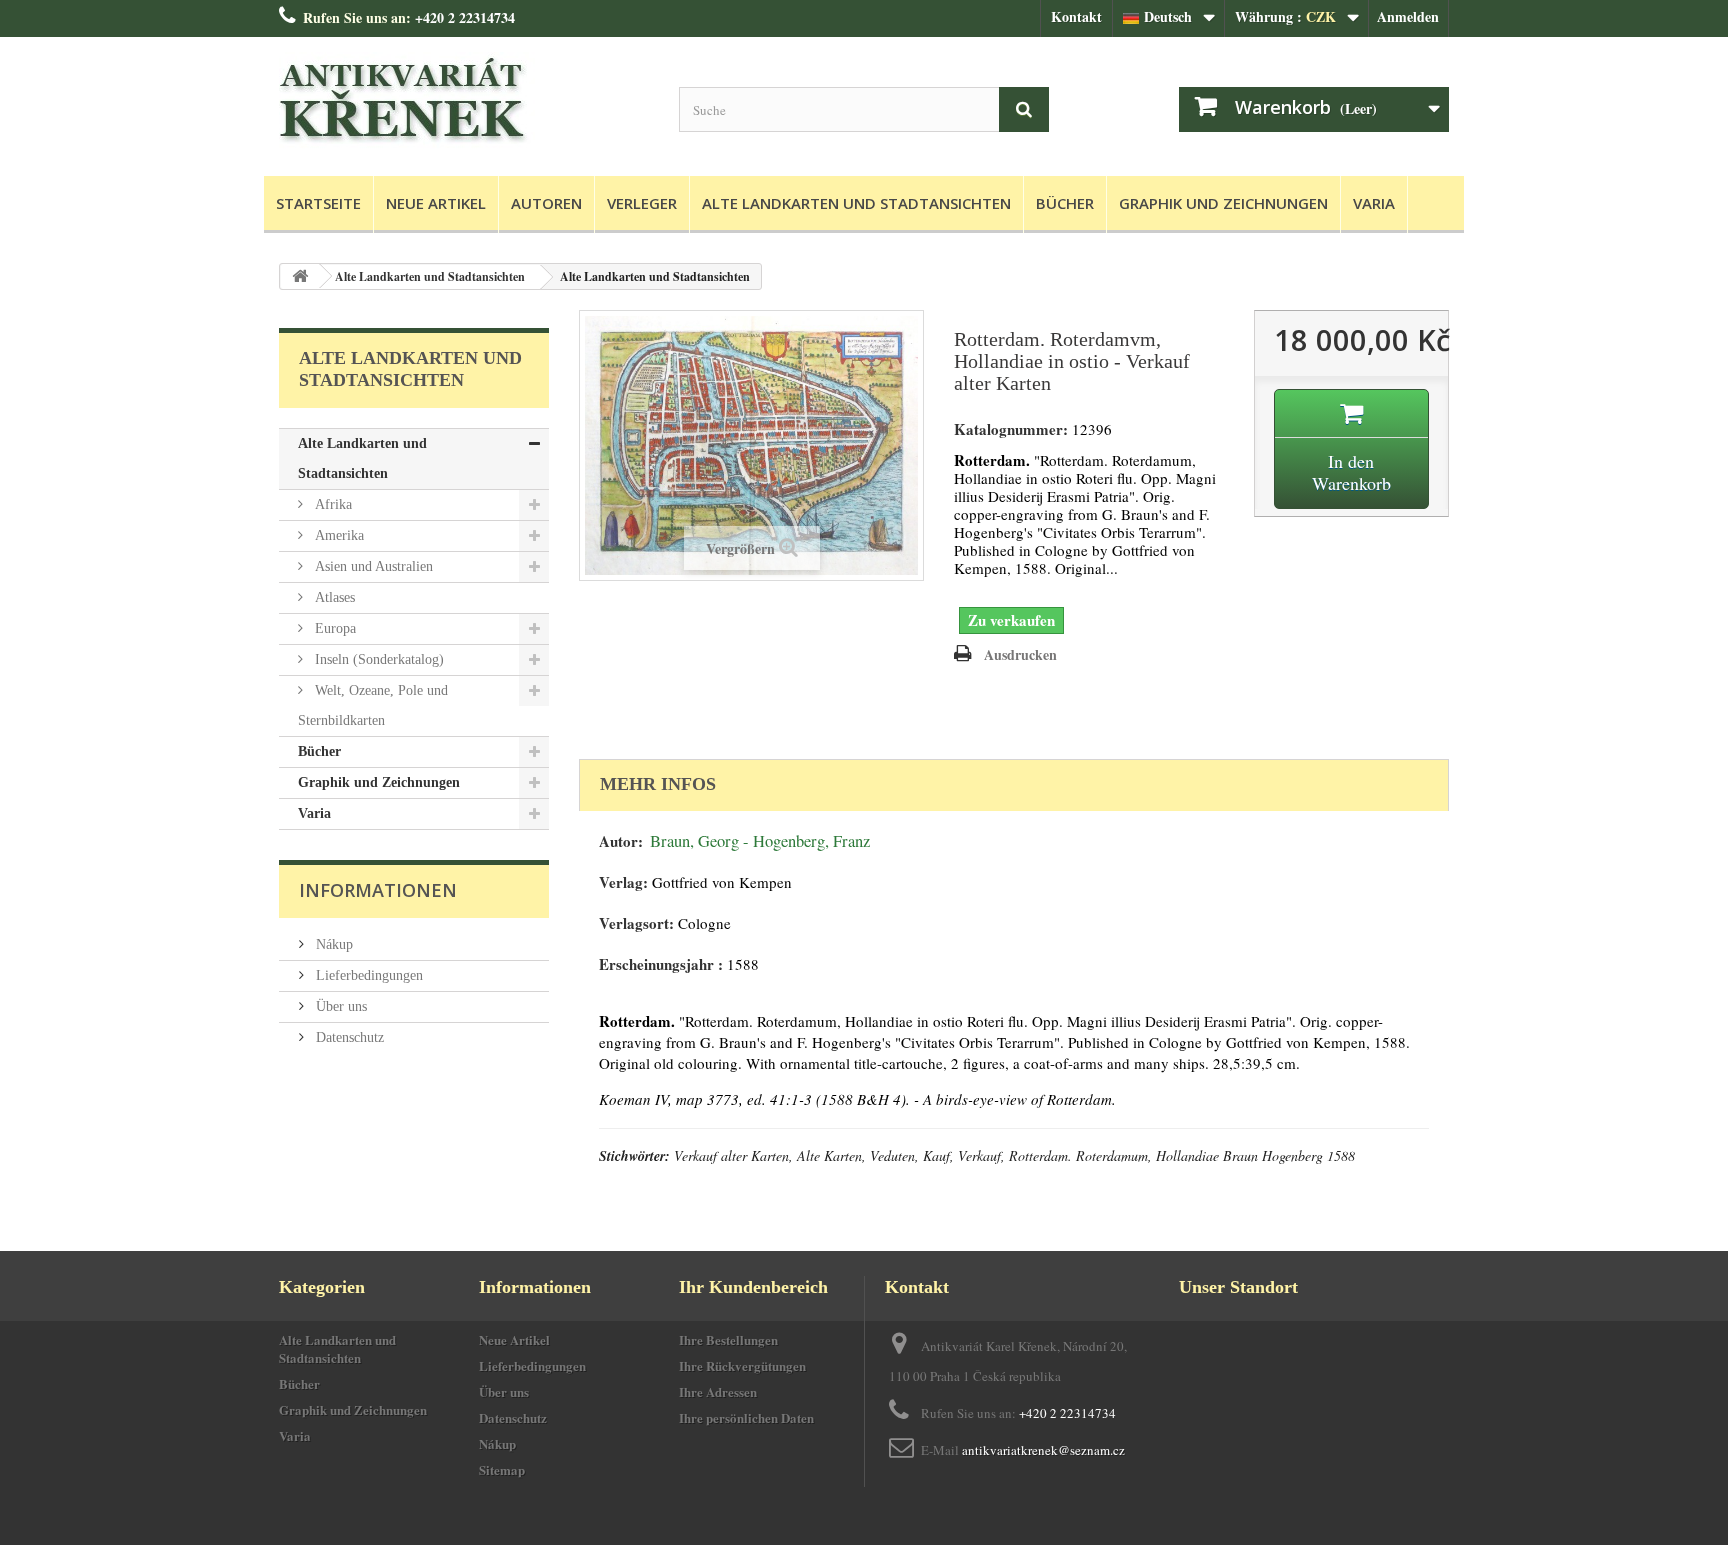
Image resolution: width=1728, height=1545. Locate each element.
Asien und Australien (372, 566)
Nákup (332, 944)
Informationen (378, 890)
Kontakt (1076, 16)
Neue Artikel (436, 203)
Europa (333, 628)
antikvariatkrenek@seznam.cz (1043, 1450)
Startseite (318, 203)
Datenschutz (348, 1037)
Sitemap (502, 1469)
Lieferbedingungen (367, 975)
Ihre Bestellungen (728, 1339)
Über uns (339, 1006)
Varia (1374, 203)
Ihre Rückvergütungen (742, 1365)
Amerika (337, 535)
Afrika (331, 504)
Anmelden (1408, 16)
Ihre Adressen (718, 1391)
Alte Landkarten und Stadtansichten (856, 203)
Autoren (546, 203)
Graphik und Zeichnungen (1223, 203)
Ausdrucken (1020, 654)
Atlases (333, 597)
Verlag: (623, 882)
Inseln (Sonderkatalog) (377, 659)
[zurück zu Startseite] (300, 276)
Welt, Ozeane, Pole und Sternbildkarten (373, 705)
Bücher (1065, 203)
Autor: (621, 841)
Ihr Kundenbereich (753, 1287)
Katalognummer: (1011, 429)
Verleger (642, 203)
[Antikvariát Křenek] (464, 101)
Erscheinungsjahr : (661, 964)
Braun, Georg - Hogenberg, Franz (760, 841)
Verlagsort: (636, 923)
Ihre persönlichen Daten (746, 1417)
